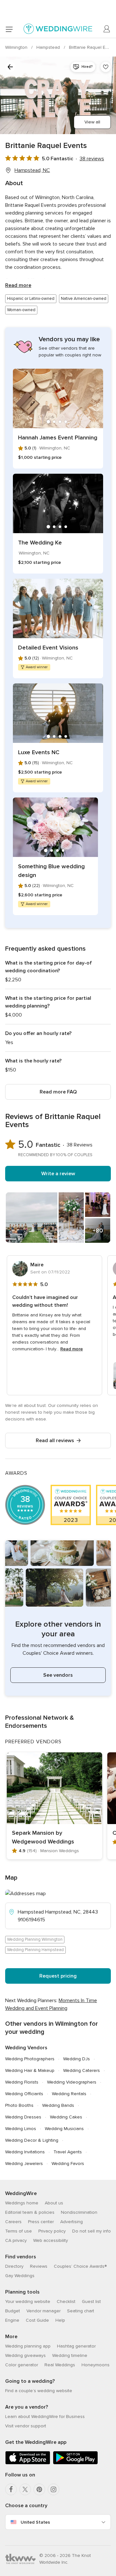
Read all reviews (55, 1441)
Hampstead (49, 47)
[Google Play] (75, 2463)
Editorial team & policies (30, 2212)
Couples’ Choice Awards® (80, 2266)
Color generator (22, 2365)
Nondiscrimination (79, 2212)
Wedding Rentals (69, 2094)
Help (60, 2320)
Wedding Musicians (64, 2129)
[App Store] (28, 2463)
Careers (13, 2222)
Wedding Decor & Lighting (32, 2140)
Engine (12, 2320)
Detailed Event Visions (48, 648)
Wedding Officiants (24, 2094)
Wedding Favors (68, 2164)
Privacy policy (52, 2231)
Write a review (58, 1174)
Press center (41, 2222)
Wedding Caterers (82, 2070)
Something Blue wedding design (51, 871)
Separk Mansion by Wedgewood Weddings (43, 1837)
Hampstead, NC (32, 170)
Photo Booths (19, 2105)
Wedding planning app (28, 2346)
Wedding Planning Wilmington (35, 1939)
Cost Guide (37, 2320)
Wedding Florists (22, 2082)
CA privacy (16, 2240)
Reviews (39, 2266)
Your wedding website (28, 2302)
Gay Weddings (20, 2276)
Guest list (91, 2302)
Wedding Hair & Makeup (30, 2070)
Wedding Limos (21, 2129)
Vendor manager (43, 2311)
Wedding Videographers (72, 2082)
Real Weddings (60, 2365)
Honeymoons (96, 2365)
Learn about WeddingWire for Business (45, 2417)
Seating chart (81, 2311)
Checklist (66, 2302)
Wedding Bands (58, 2105)
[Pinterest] (39, 2489)
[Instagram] (53, 2489)
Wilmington (17, 47)
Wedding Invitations (25, 2152)
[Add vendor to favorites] (106, 67)
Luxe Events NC (39, 752)
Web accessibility (51, 2240)
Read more (18, 285)
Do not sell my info (92, 2231)
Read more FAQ (58, 1092)
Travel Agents (68, 2152)
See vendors (58, 1675)
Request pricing (58, 1976)
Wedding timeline (70, 2355)
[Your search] (10, 67)
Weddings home (22, 2203)
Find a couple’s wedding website (39, 2391)
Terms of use (19, 2231)
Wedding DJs (77, 2059)
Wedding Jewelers (24, 2164)
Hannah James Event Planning (58, 438)
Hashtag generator (76, 2346)
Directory (14, 2266)
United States (35, 2522)
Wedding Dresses (23, 2117)
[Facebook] (11, 2489)
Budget (13, 2311)
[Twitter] (25, 2489)
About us (54, 2203)
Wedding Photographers (30, 2059)
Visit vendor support (26, 2426)
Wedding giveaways (25, 2355)
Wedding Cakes (66, 2117)
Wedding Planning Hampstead (35, 1950)
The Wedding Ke (40, 543)
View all (92, 122)
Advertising (72, 2222)
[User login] (107, 29)
